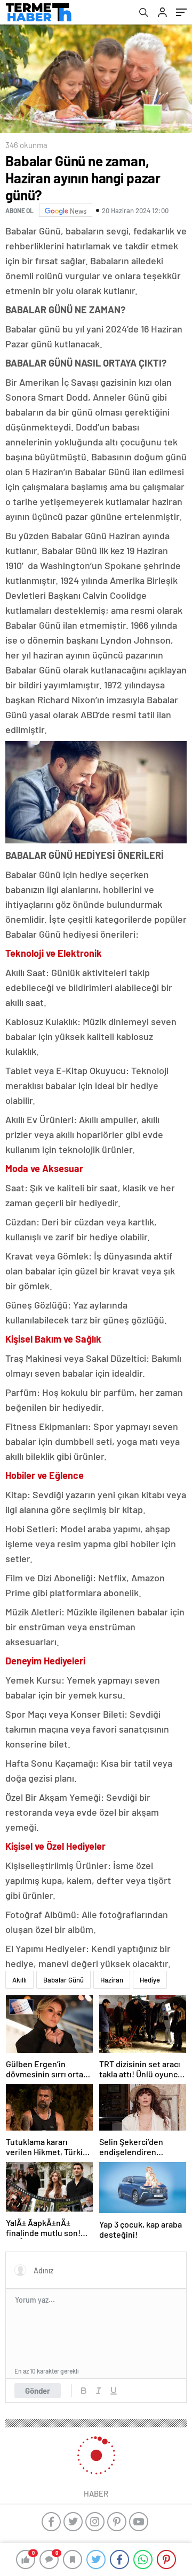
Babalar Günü (63, 1980)
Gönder (38, 2391)
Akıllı (19, 1980)
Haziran (112, 1980)
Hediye (150, 1980)
